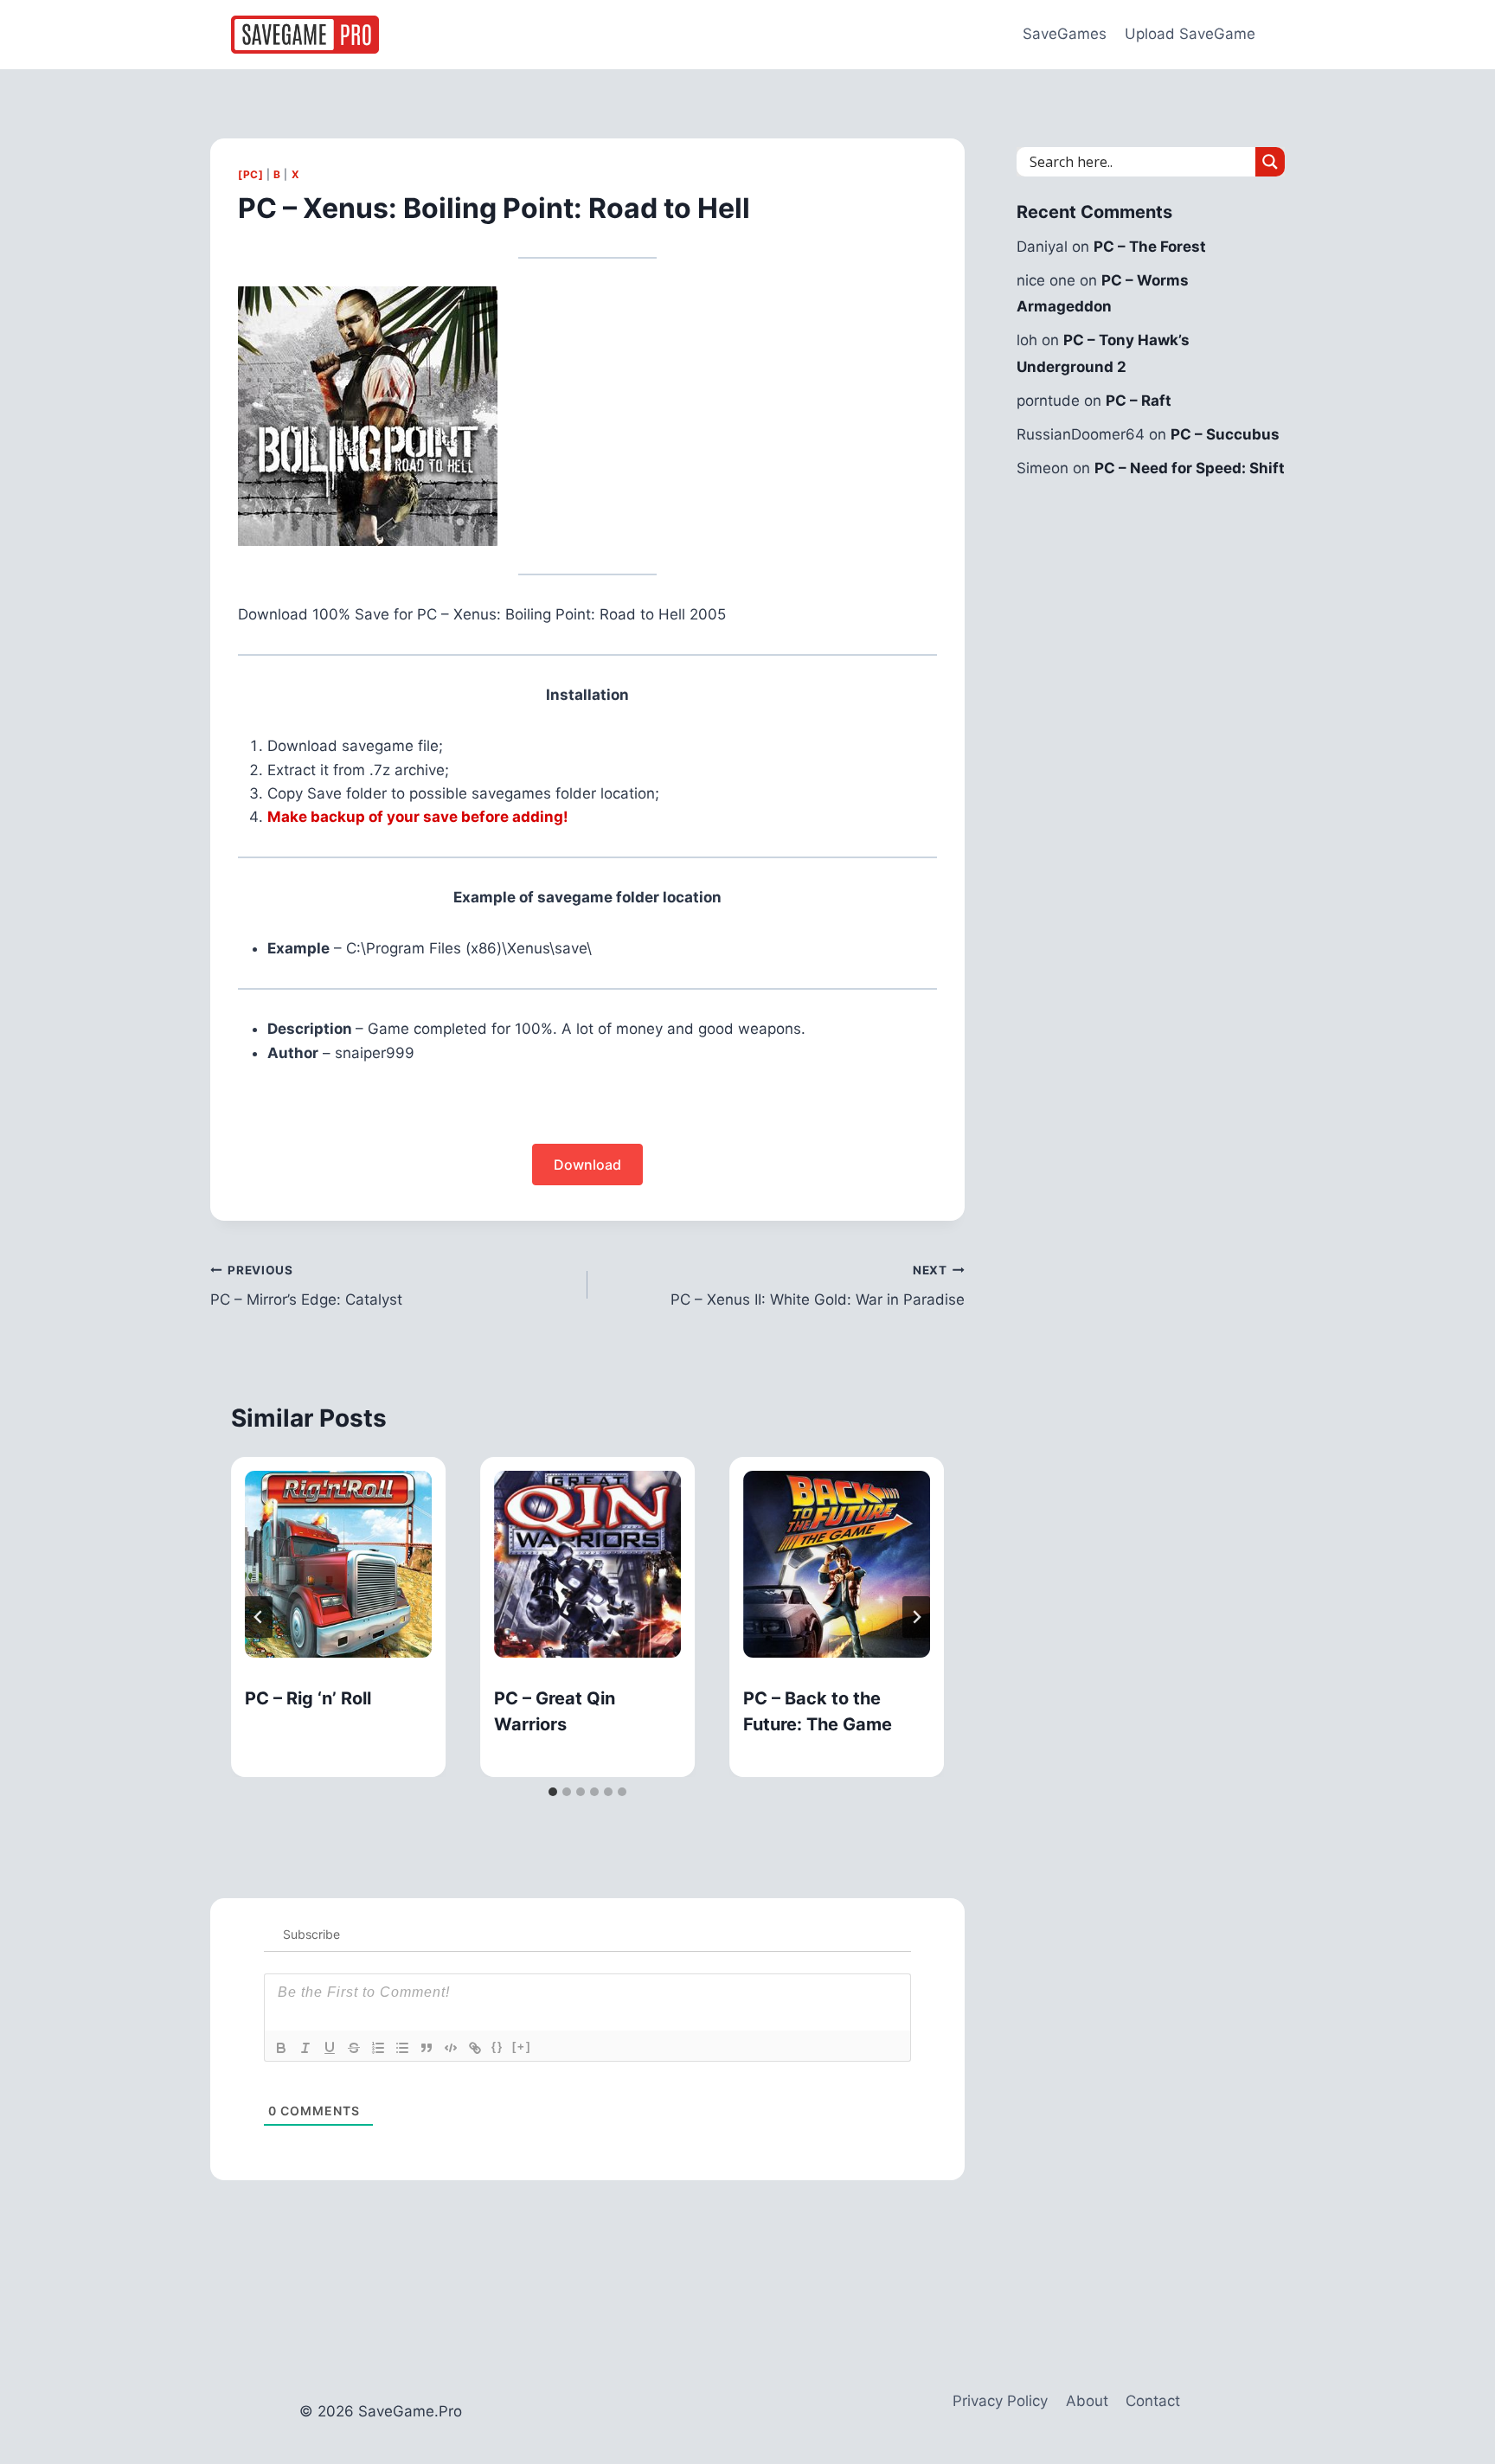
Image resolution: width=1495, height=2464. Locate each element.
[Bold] (281, 2048)
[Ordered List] (378, 2048)
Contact (1153, 2401)
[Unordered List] (402, 2048)
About (1087, 2401)
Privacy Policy (1000, 2401)
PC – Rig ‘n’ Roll (308, 1698)
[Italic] (305, 2048)
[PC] (250, 174)
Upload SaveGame (1190, 34)
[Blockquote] (427, 2048)
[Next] (916, 1617)
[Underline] (330, 2048)
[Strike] (354, 2048)
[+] (522, 2047)
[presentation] (338, 1564)
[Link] (475, 2048)
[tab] (553, 1792)
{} (497, 2047)
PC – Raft (1139, 401)
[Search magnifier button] (1270, 162)
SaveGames (1065, 34)
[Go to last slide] (259, 1617)
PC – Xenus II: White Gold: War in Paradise (818, 1286)
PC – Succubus (1225, 434)
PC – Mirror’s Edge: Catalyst (306, 1286)
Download (587, 1165)
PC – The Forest (1150, 247)
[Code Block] (451, 2048)
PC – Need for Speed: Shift (1190, 468)
